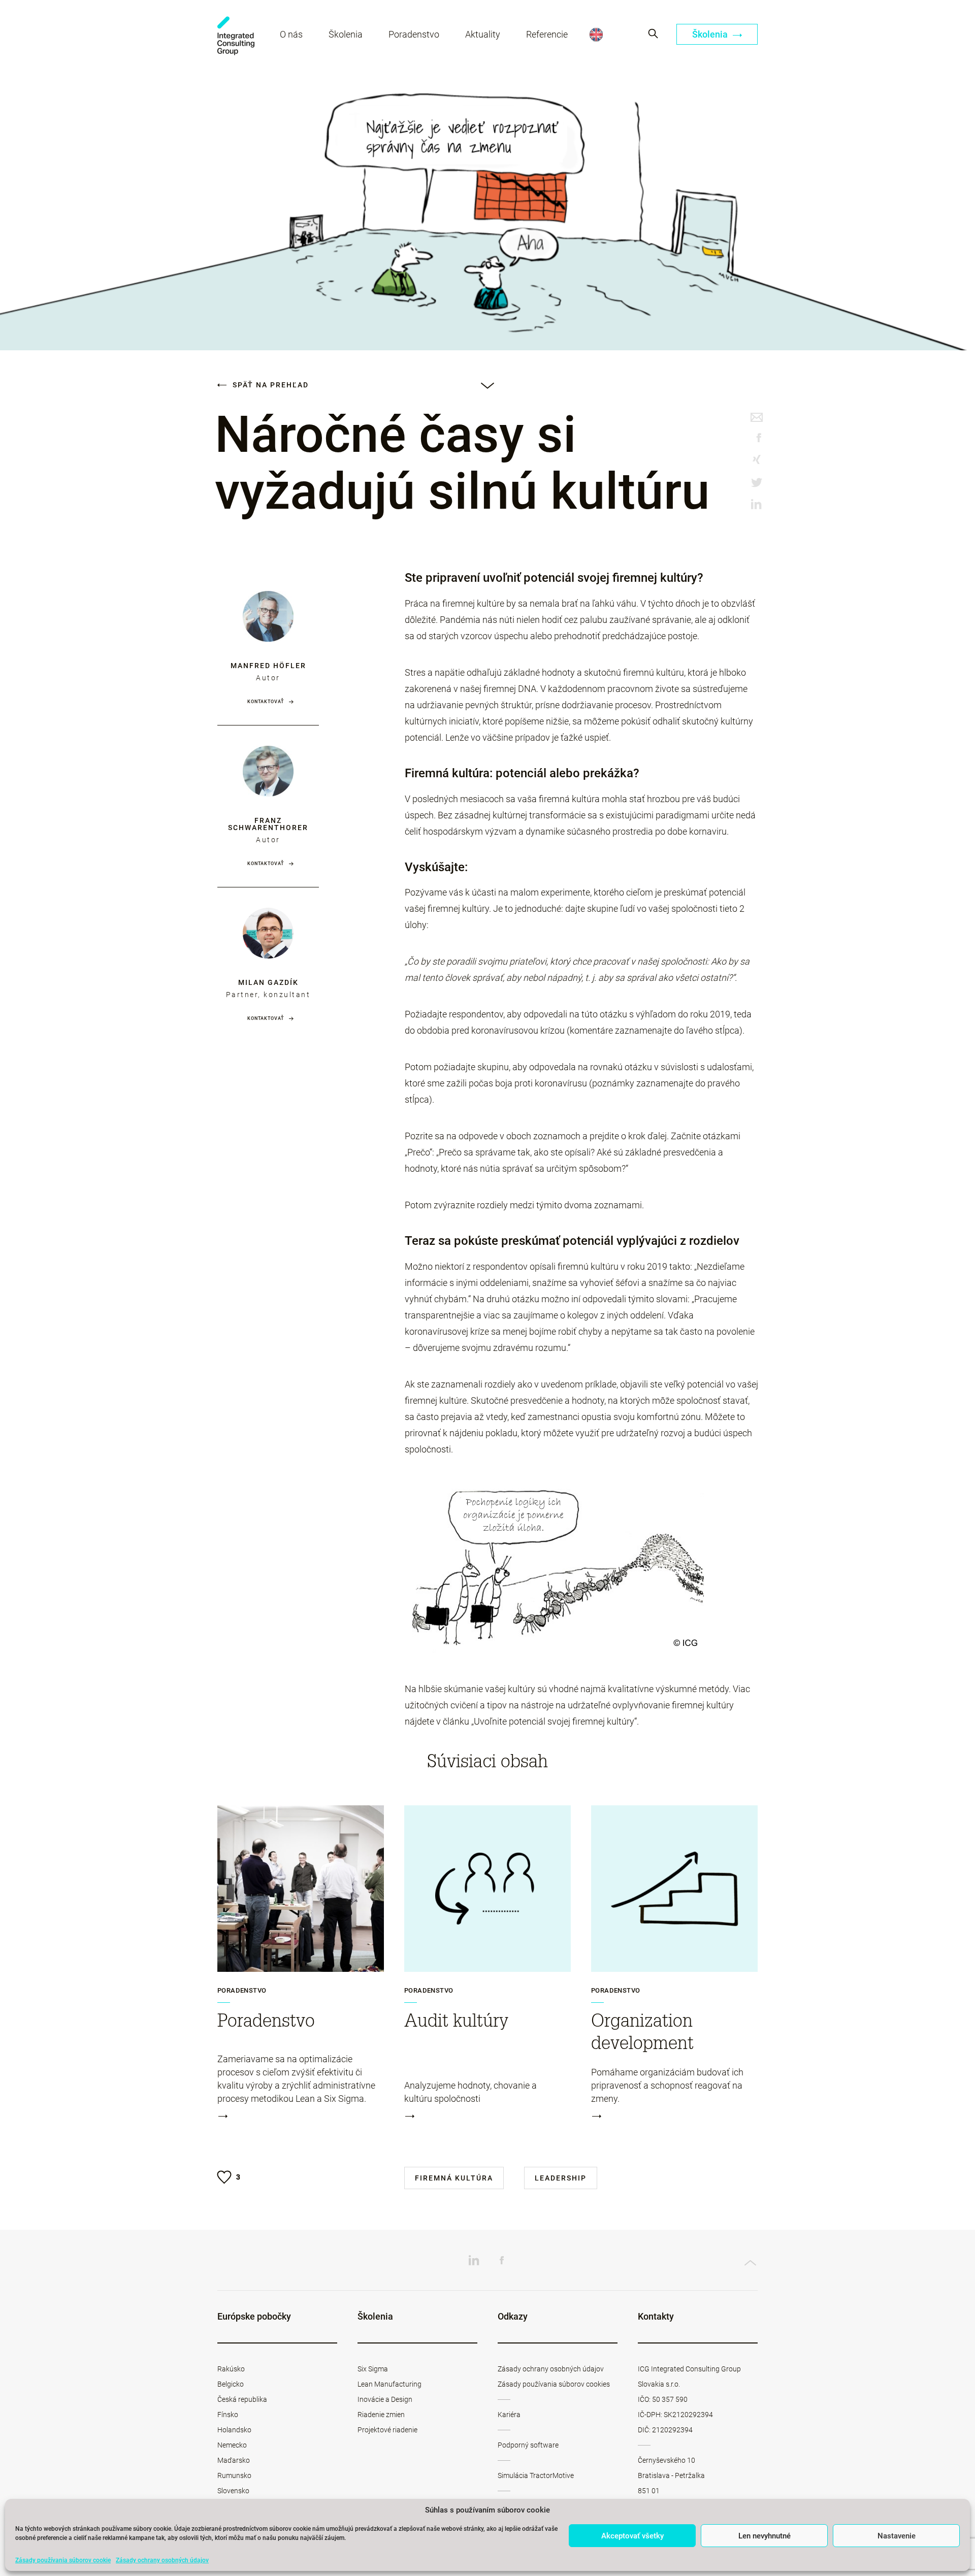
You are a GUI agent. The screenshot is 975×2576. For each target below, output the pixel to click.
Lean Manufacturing (389, 2384)
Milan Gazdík (268, 982)
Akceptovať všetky (632, 2536)
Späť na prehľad (269, 385)
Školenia (346, 34)
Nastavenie (897, 2536)
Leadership (561, 2178)
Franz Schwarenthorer (268, 824)
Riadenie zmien (381, 2415)
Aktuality (483, 34)
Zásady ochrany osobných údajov (162, 2560)
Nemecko (232, 2445)
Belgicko (231, 2384)
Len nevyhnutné (765, 2536)
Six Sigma (373, 2369)
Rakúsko (231, 2369)
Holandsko (234, 2430)
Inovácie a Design (385, 2399)
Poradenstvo (414, 34)
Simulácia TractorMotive (536, 2475)
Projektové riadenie (387, 2430)
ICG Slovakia (236, 36)
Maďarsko (234, 2460)
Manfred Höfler (268, 666)
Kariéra (509, 2415)
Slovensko (233, 2491)
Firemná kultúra (454, 2178)
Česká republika (242, 2399)
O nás (291, 34)
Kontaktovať (266, 702)
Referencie (547, 34)
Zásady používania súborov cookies (554, 2384)
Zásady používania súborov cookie (63, 2560)
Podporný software (528, 2445)
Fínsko (228, 2415)
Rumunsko (234, 2475)
